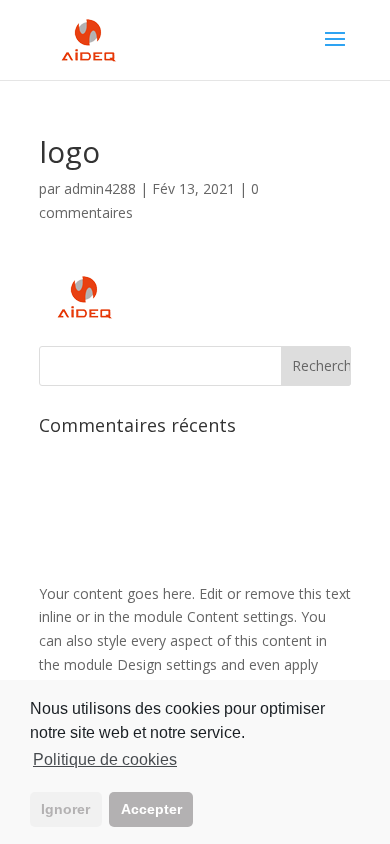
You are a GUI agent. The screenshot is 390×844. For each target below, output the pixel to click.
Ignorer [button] (65, 809)
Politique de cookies (105, 759)
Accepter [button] (151, 809)
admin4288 (100, 188)
